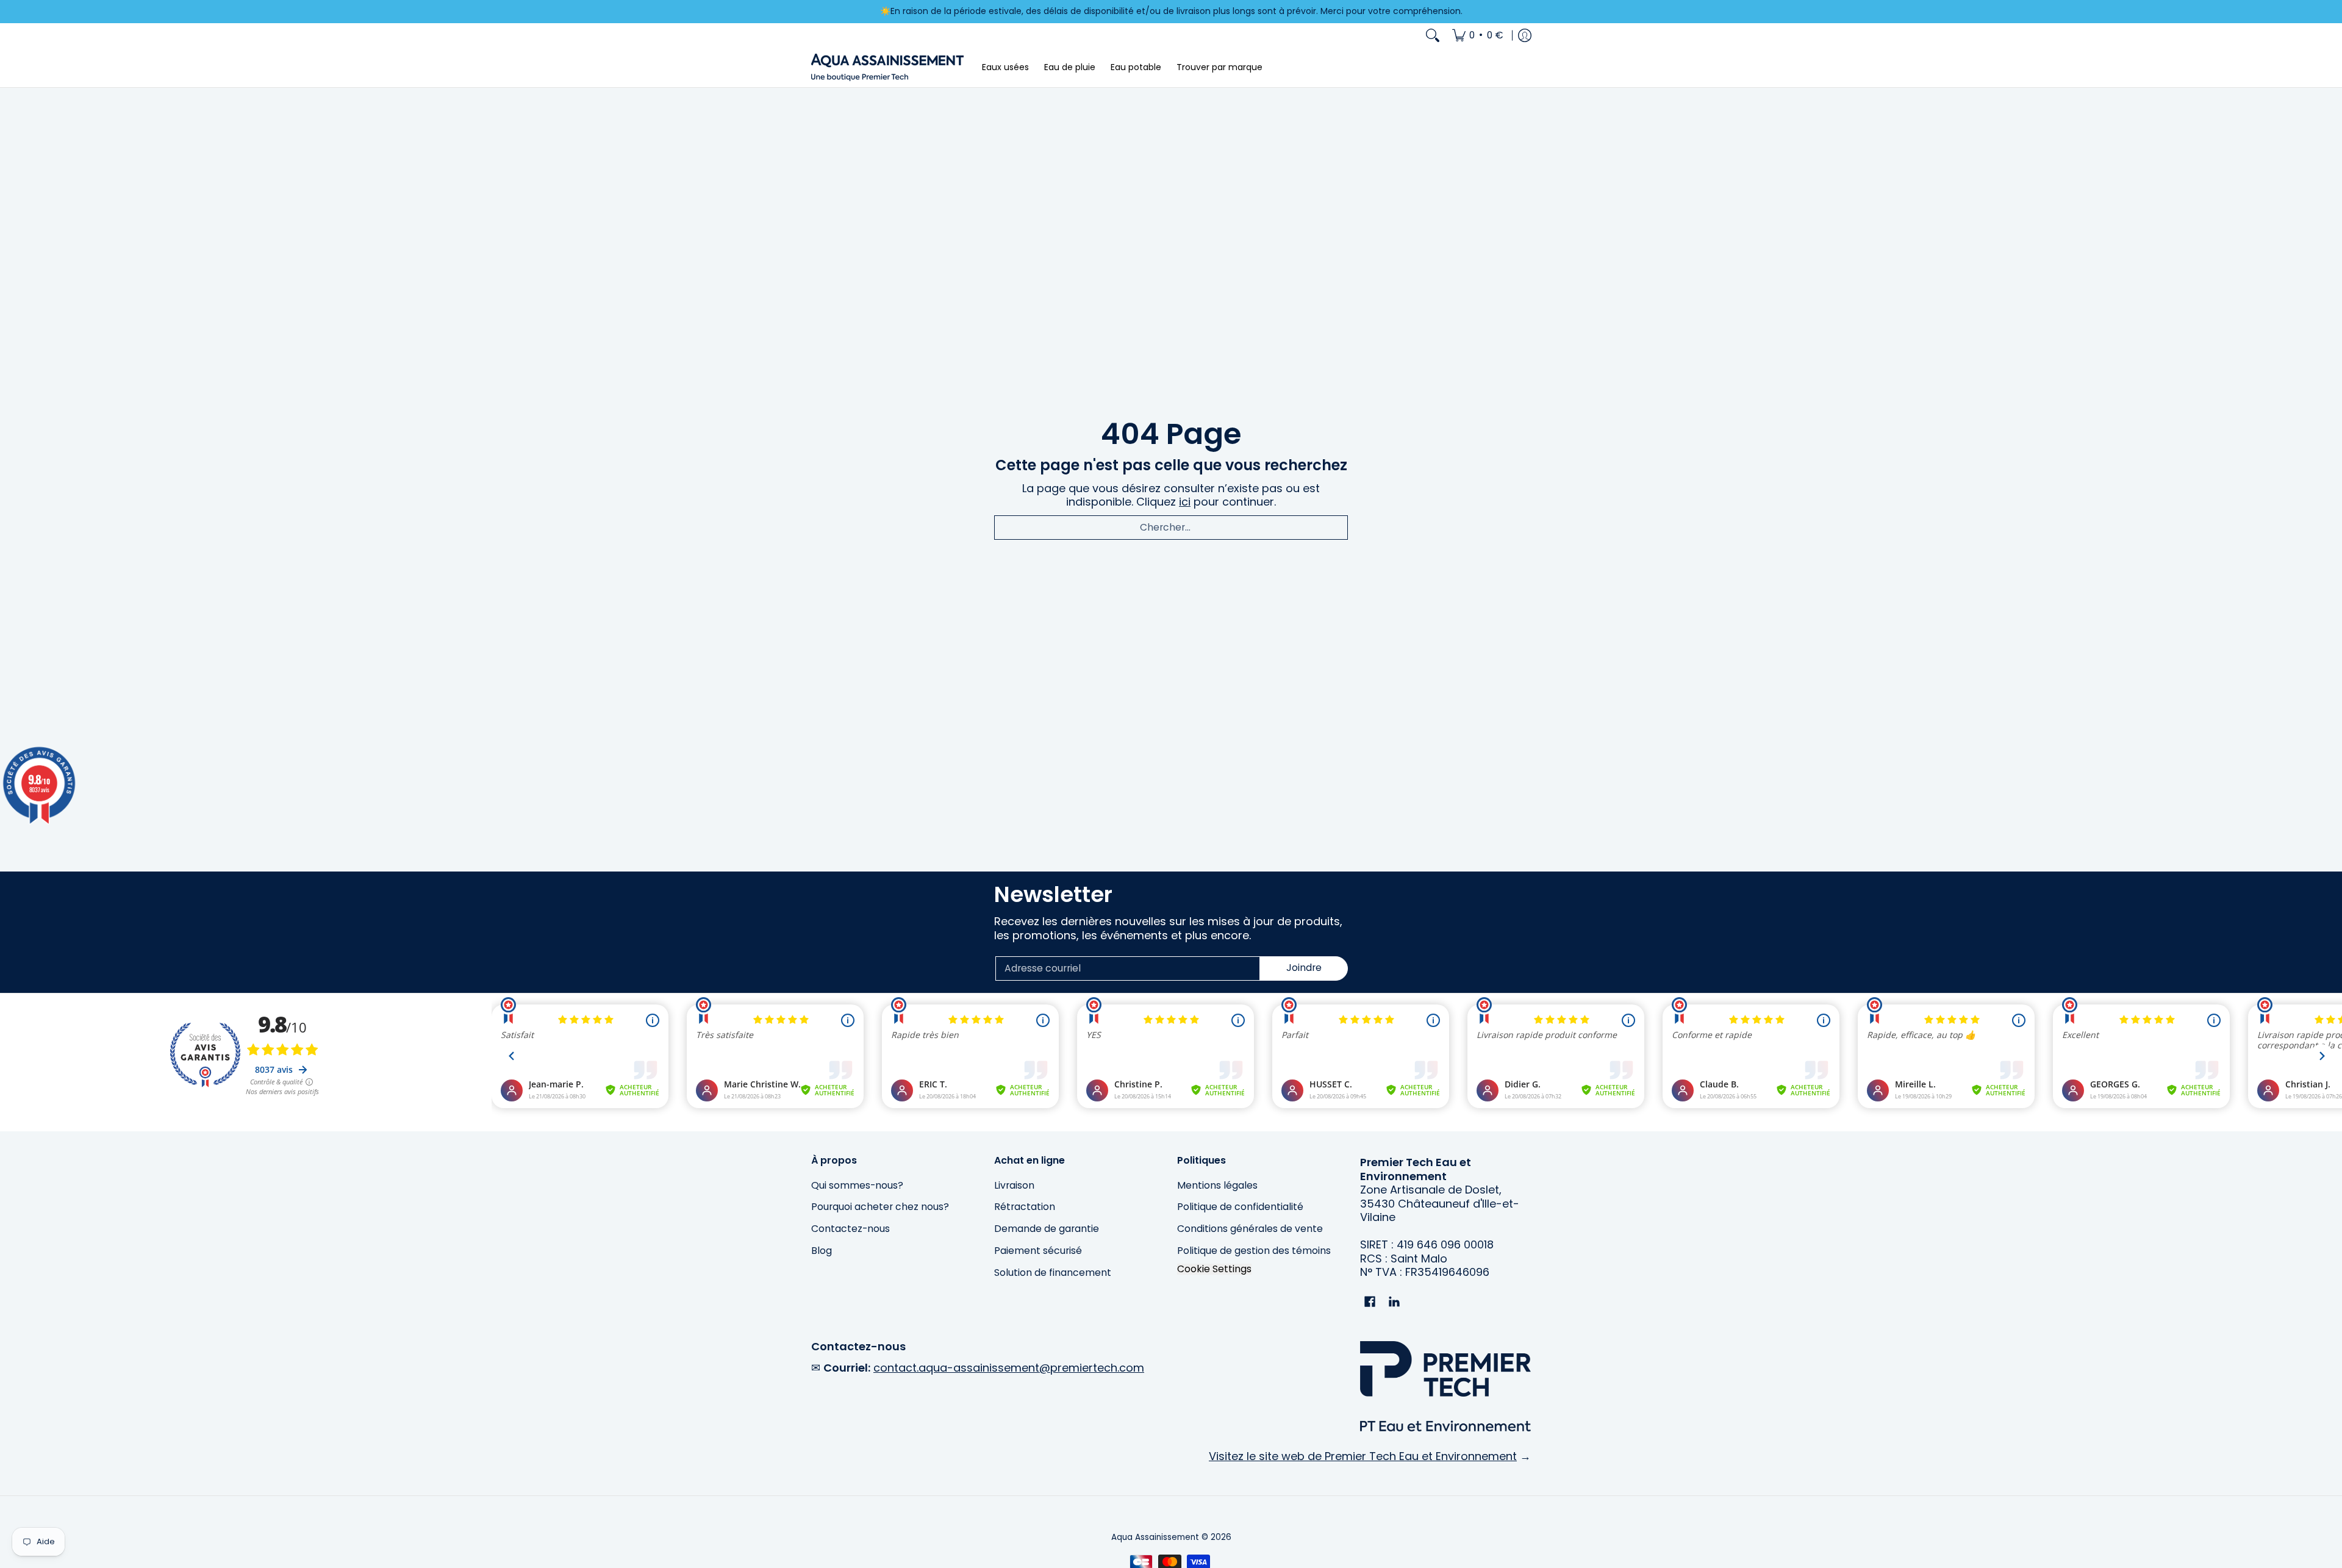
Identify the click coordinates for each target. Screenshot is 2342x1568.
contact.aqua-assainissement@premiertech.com (1009, 1368)
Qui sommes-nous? (857, 1185)
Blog (822, 1251)
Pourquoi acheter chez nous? (880, 1207)
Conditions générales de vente (1250, 1229)
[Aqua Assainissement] (887, 67)
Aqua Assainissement (1155, 1537)
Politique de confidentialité (1240, 1207)
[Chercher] (1433, 35)
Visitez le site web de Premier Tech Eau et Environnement (1363, 1456)
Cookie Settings (1214, 1269)
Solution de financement (1053, 1273)
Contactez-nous (850, 1229)
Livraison (1014, 1185)
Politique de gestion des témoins (1254, 1251)
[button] (1370, 1303)
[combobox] (1171, 528)
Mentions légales (1217, 1185)
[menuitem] (1478, 35)
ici (1185, 502)
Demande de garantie (1047, 1229)
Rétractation (1025, 1207)
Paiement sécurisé (1038, 1251)
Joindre (1304, 968)
